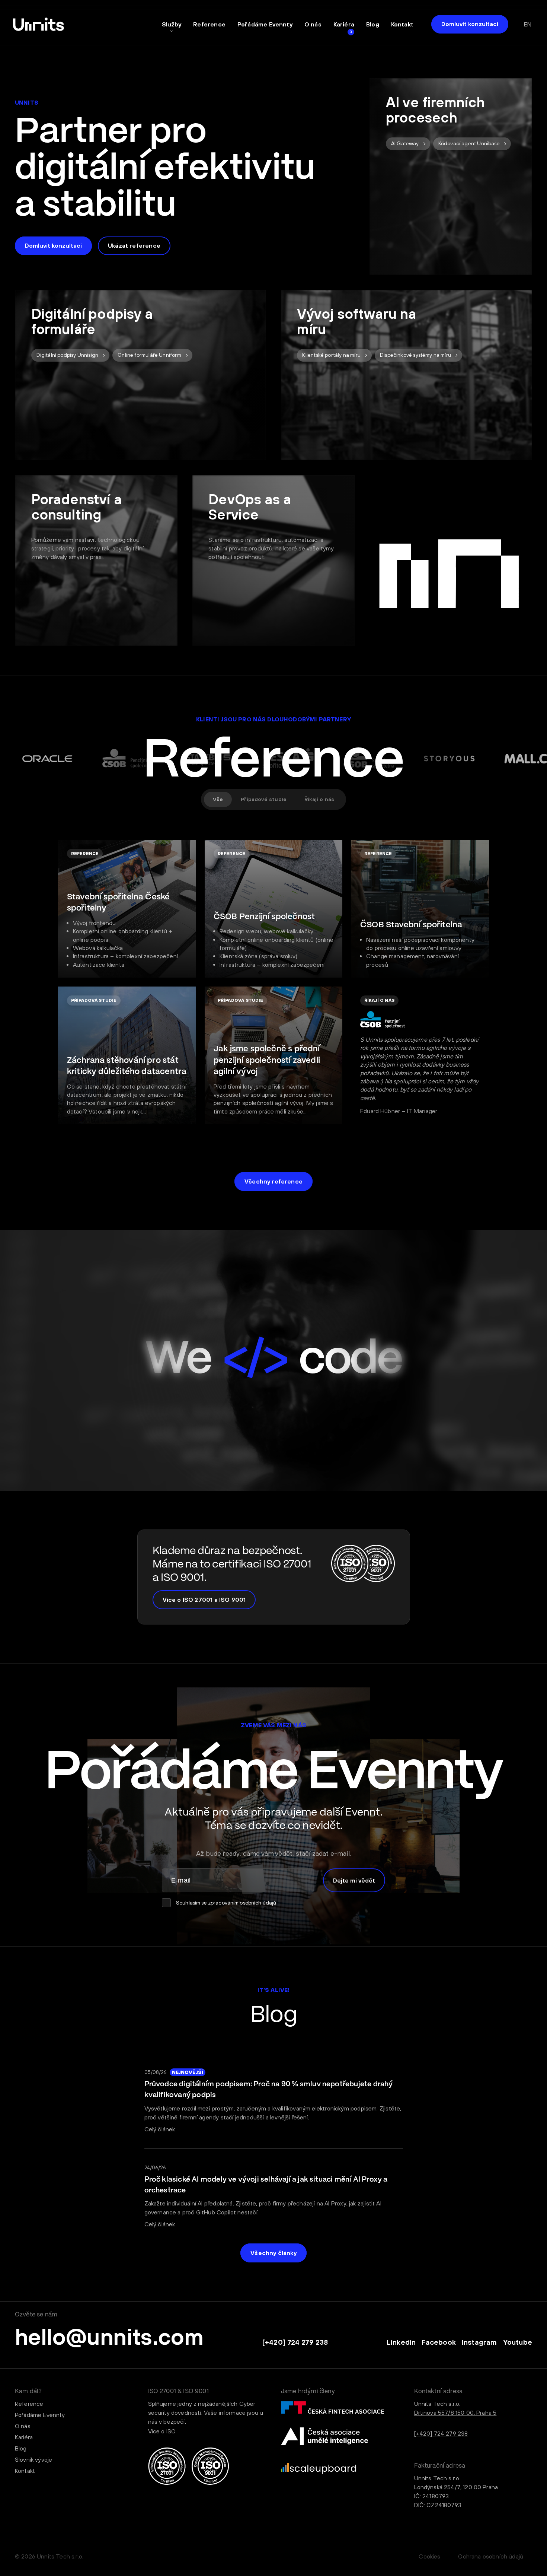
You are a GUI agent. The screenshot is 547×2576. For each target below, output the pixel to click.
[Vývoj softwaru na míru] (407, 375)
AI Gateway (405, 143)
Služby (172, 24)
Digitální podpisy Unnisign (68, 355)
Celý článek (160, 2129)
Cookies (429, 2556)
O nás (313, 24)
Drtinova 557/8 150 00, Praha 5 (455, 2413)
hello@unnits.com (109, 2337)
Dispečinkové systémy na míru (415, 355)
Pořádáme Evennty (265, 24)
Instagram (479, 2342)
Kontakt (402, 24)
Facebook (439, 2342)
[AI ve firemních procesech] (451, 177)
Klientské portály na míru (331, 355)
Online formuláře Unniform (149, 355)
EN (528, 24)
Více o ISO (162, 2431)
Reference (209, 24)
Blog (373, 24)
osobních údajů (258, 1903)
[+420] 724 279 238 (295, 2342)
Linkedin (401, 2342)
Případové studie (264, 799)
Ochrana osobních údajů (491, 2556)
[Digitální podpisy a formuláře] (140, 375)
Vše (218, 799)
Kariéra (344, 24)
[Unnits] (39, 24)
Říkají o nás (319, 799)
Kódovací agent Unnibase (469, 143)
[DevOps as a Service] (274, 560)
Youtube (518, 2342)
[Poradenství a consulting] (96, 560)
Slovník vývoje (33, 2459)
